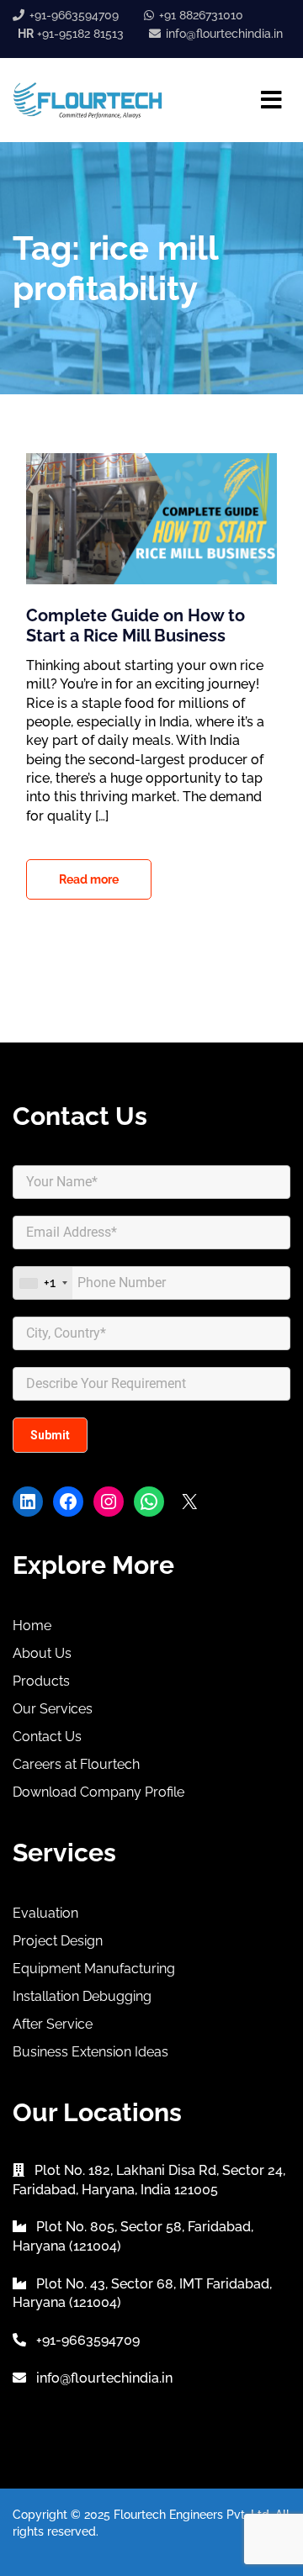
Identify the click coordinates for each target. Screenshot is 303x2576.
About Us (42, 1653)
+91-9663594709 (74, 15)
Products (41, 1681)
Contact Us (47, 1737)
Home (32, 1626)
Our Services (53, 1709)
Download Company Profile (98, 1792)
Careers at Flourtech (76, 1764)
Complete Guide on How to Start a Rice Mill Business (136, 626)
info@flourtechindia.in (224, 34)
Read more (89, 879)
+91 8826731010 (201, 15)
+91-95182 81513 (71, 34)
